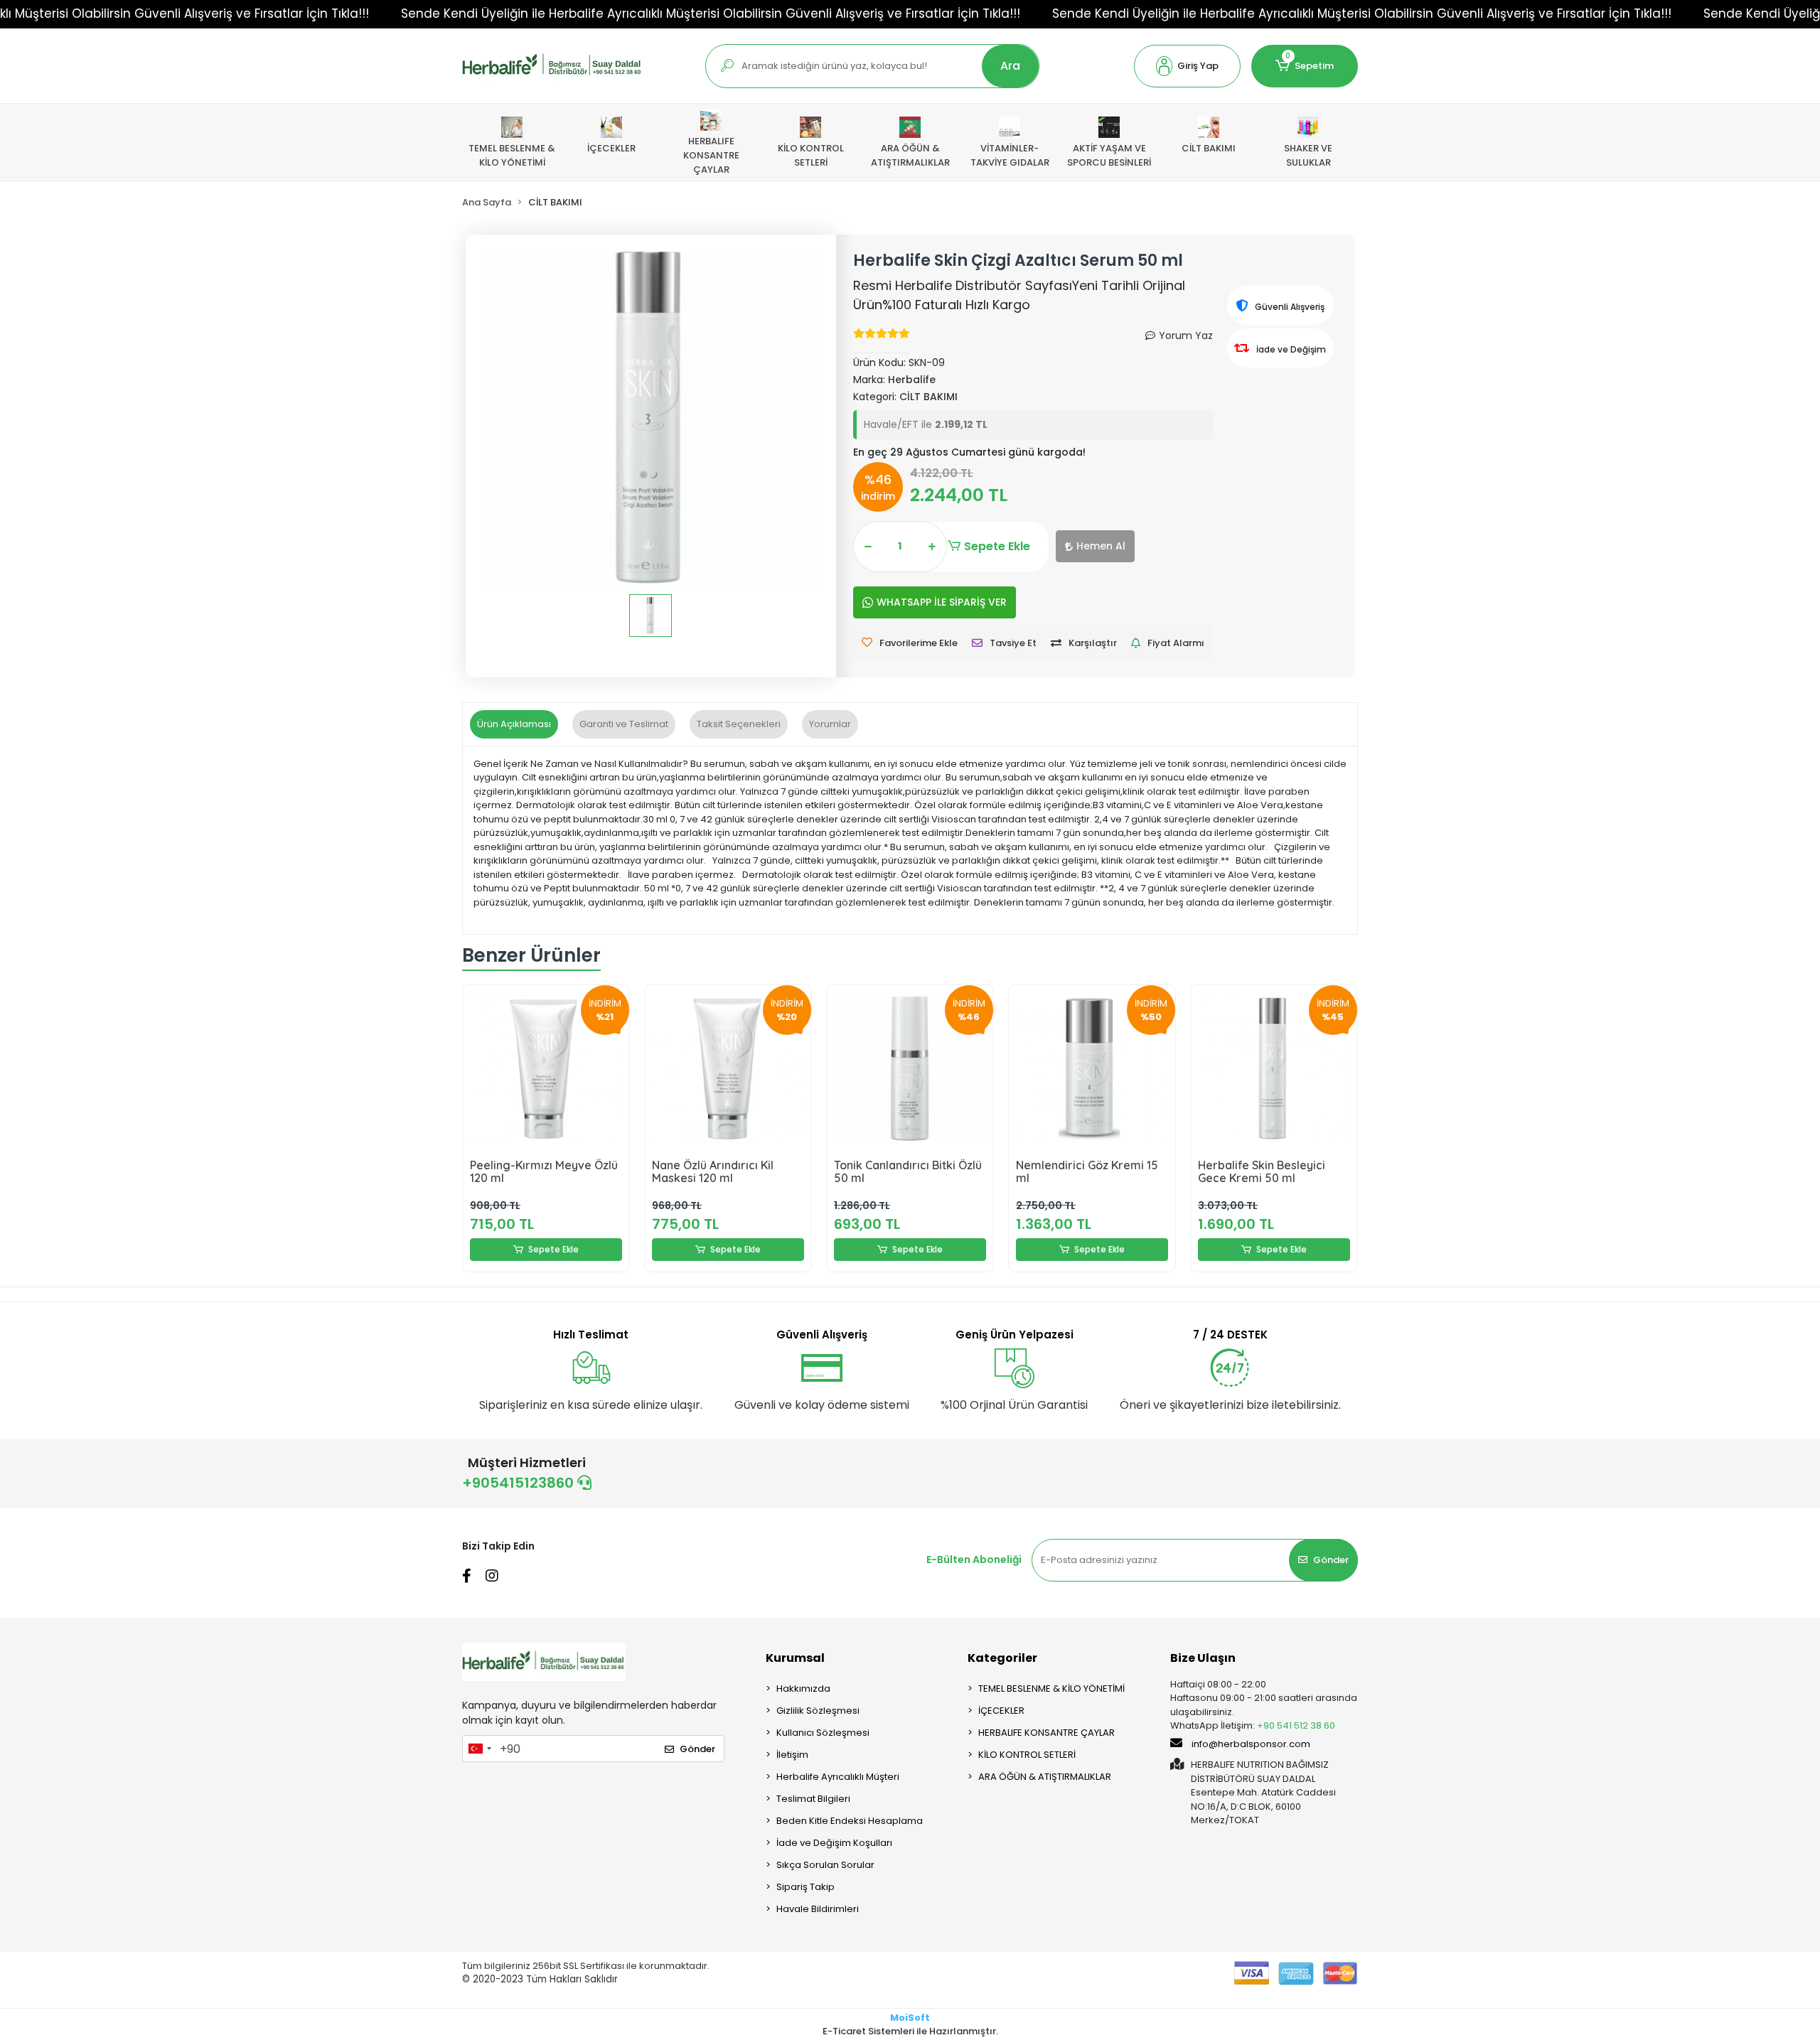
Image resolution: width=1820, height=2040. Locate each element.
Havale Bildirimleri (818, 1909)
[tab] (514, 724)
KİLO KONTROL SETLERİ (1027, 1755)
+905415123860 (520, 1483)
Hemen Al (1101, 546)
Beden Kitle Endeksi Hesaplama (850, 1821)
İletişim (792, 1755)
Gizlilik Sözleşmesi (818, 1711)
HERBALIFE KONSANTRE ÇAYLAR (1046, 1733)
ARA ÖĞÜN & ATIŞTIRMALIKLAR (1045, 1777)
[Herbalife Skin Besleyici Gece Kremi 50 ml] (1274, 1068)
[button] (1187, 66)
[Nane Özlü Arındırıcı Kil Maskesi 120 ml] (728, 1068)
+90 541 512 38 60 (1296, 1725)
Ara (1010, 66)
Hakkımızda (803, 1689)
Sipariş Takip (805, 1887)
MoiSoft (910, 2018)
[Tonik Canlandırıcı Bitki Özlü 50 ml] (910, 1068)
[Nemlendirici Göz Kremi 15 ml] (1092, 1068)
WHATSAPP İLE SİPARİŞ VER (942, 602)
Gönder (1331, 1560)
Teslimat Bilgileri (813, 1799)
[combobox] (479, 1749)
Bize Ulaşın (1203, 1658)
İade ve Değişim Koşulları (834, 1843)
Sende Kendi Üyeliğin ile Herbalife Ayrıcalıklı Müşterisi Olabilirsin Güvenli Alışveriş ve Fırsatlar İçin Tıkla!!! (711, 14)
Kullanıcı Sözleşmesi (823, 1733)
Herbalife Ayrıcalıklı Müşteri (838, 1777)
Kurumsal (795, 1658)
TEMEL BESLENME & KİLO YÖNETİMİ (1051, 1689)
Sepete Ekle (997, 546)
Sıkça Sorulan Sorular (825, 1865)
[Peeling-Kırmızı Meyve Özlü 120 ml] (546, 1068)
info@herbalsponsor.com (1251, 1744)
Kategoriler (1002, 1658)
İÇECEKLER (1001, 1711)
